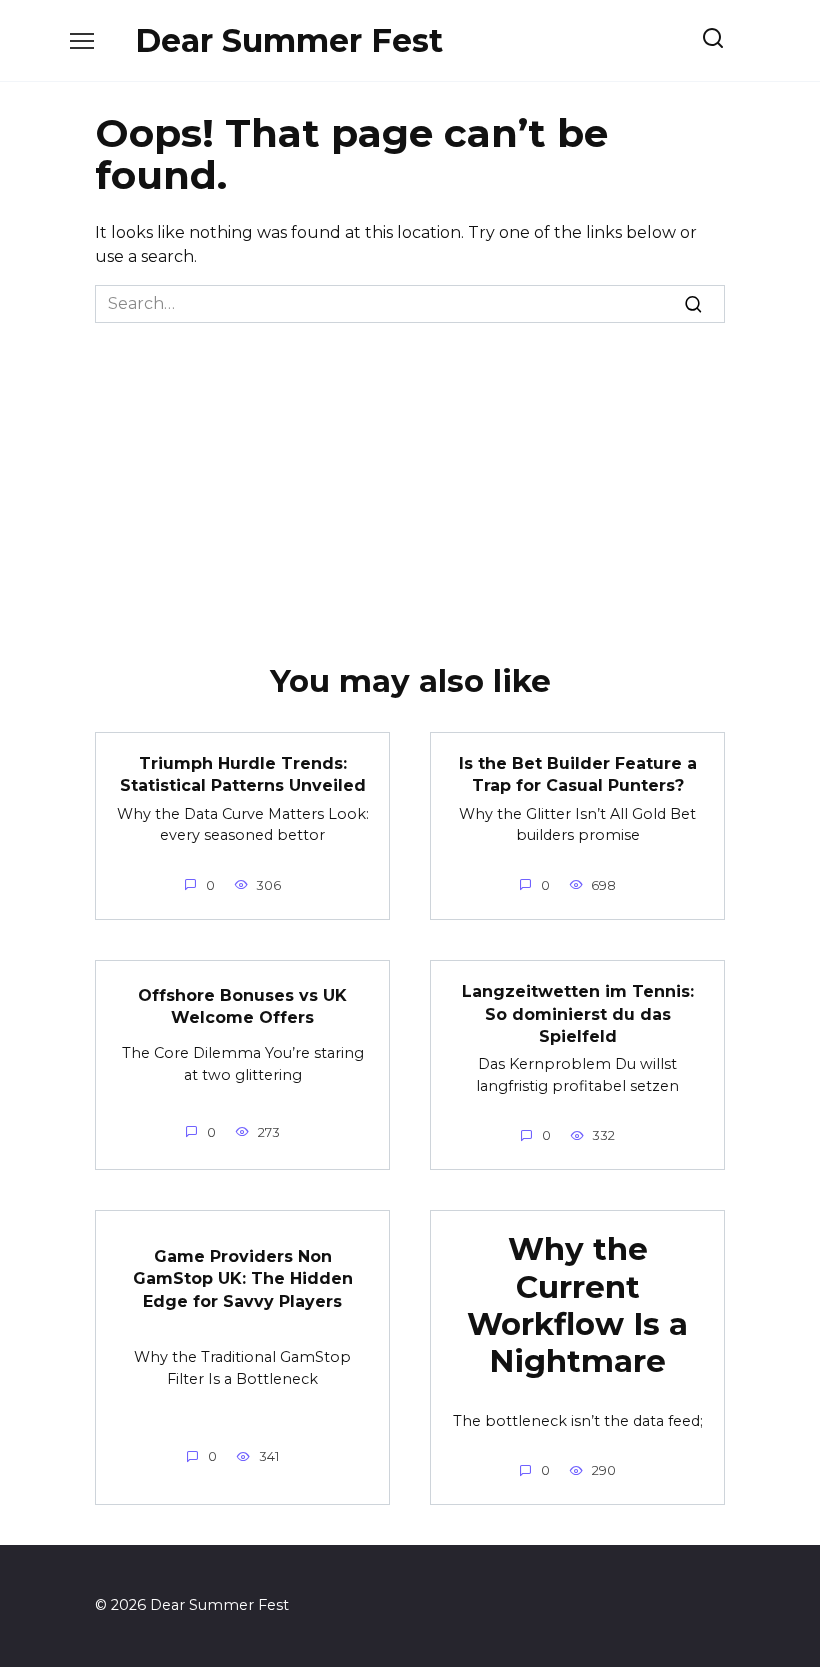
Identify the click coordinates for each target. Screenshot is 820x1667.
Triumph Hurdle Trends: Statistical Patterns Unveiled (243, 774)
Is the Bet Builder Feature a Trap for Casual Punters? (578, 774)
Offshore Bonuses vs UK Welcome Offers (242, 1006)
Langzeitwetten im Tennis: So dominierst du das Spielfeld (578, 1014)
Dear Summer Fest (289, 40)
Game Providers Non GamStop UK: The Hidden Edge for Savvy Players (243, 1278)
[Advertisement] (410, 473)
